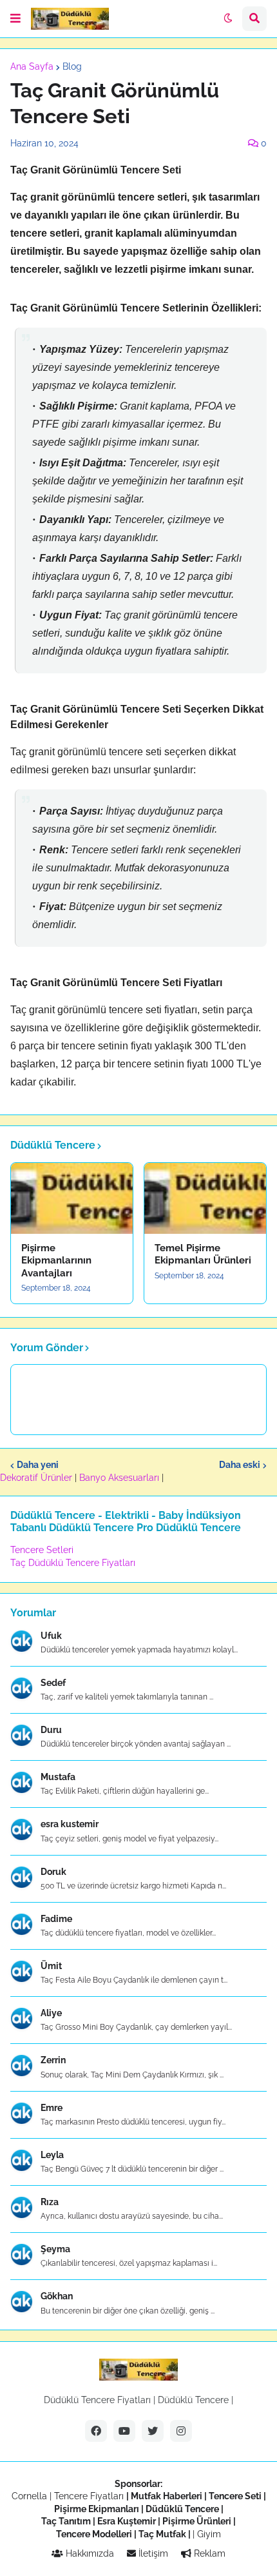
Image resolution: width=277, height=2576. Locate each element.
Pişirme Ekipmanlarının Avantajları (56, 1261)
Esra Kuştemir (127, 2521)
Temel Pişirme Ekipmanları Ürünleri (203, 1254)
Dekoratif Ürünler (37, 1478)
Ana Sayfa (32, 66)
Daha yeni (38, 1465)
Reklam (208, 2553)
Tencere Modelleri (94, 2534)
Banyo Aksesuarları (120, 1478)
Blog (72, 66)
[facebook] (96, 2431)
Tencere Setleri (42, 1550)
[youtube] (124, 2431)
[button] (15, 19)
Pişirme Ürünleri (197, 2521)
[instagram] (181, 2431)
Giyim (209, 2534)
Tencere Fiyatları (89, 2496)
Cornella (29, 2496)
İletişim (152, 2553)
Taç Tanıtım (66, 2521)
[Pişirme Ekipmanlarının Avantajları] (72, 1198)
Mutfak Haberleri (167, 2496)
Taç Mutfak (162, 2534)
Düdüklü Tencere (193, 2400)
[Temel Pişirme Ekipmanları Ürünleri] (205, 1198)
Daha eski (240, 1465)
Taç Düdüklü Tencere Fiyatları (73, 1563)
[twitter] (153, 2431)
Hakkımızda (89, 2553)
